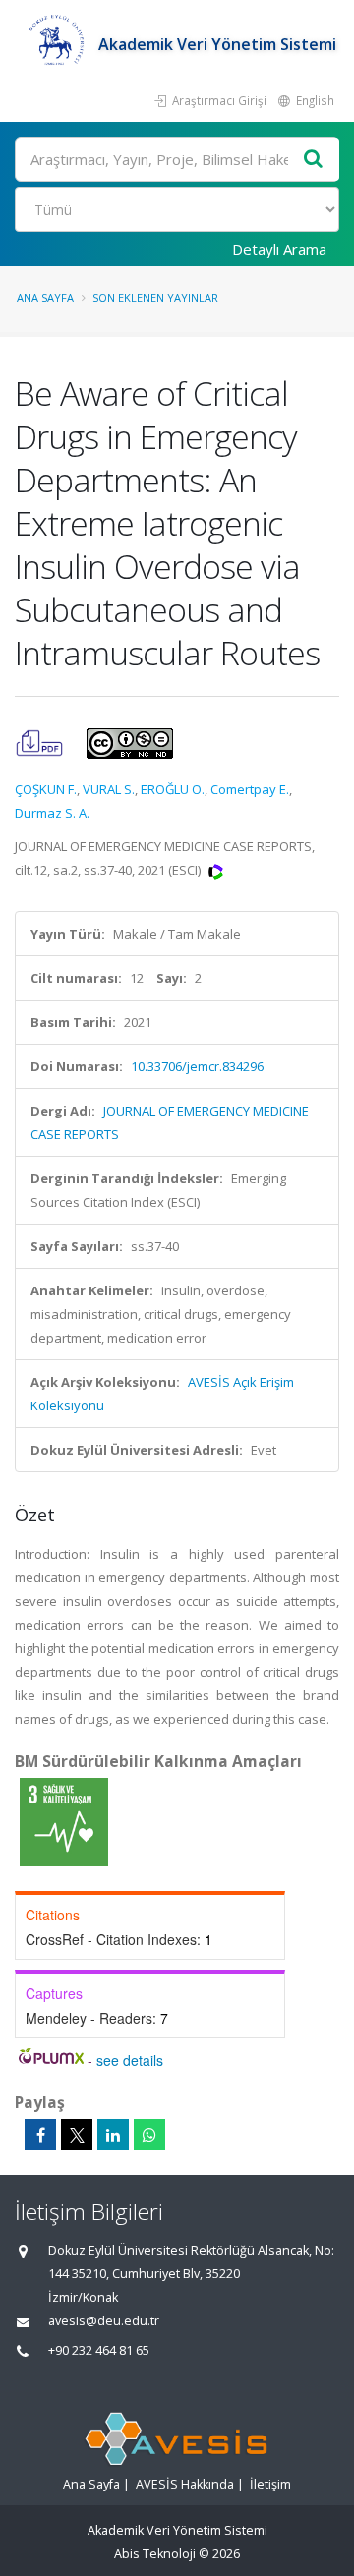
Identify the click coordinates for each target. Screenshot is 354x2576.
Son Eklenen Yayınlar (155, 297)
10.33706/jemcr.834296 (197, 1066)
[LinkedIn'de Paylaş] (113, 2135)
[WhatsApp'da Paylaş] (149, 2135)
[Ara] (314, 160)
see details (130, 2060)
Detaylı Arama (279, 249)
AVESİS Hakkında (185, 2484)
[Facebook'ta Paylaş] (40, 2135)
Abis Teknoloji (155, 2554)
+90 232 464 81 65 (99, 2350)
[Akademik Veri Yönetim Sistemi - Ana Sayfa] (57, 44)
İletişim (270, 2484)
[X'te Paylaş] (77, 2135)
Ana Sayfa (45, 297)
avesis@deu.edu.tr (104, 2321)
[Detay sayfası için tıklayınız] (64, 1821)
